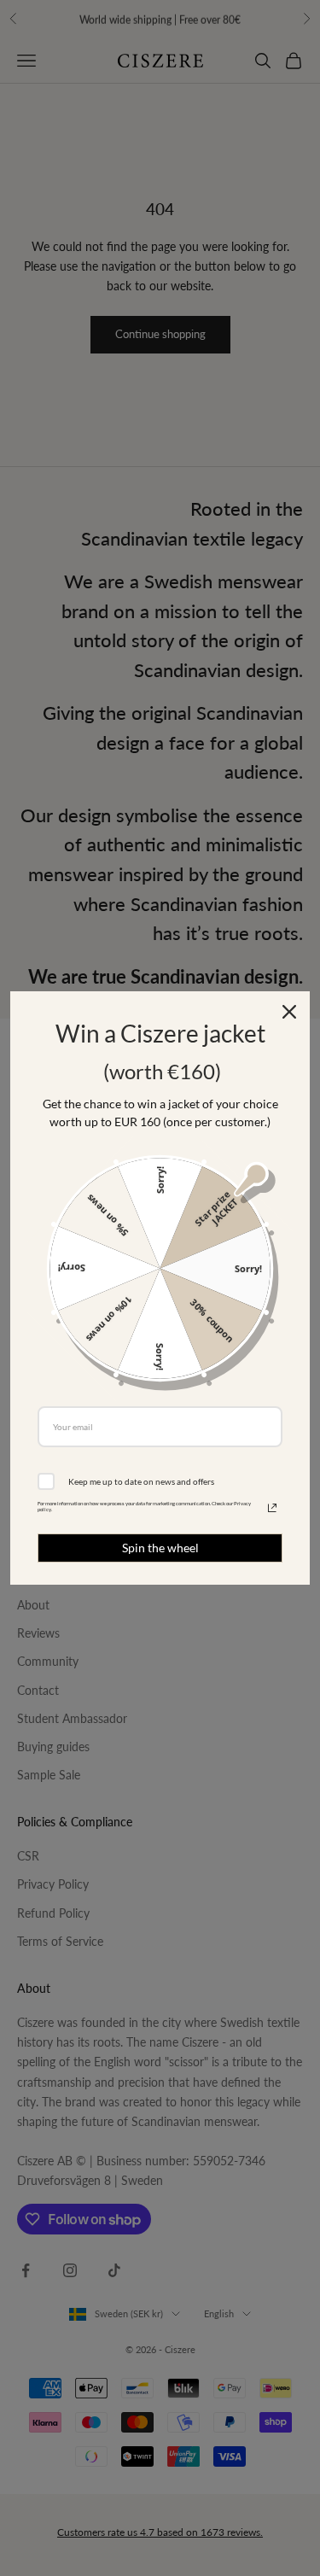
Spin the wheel (160, 1548)
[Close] (289, 1012)
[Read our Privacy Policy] (272, 1508)
